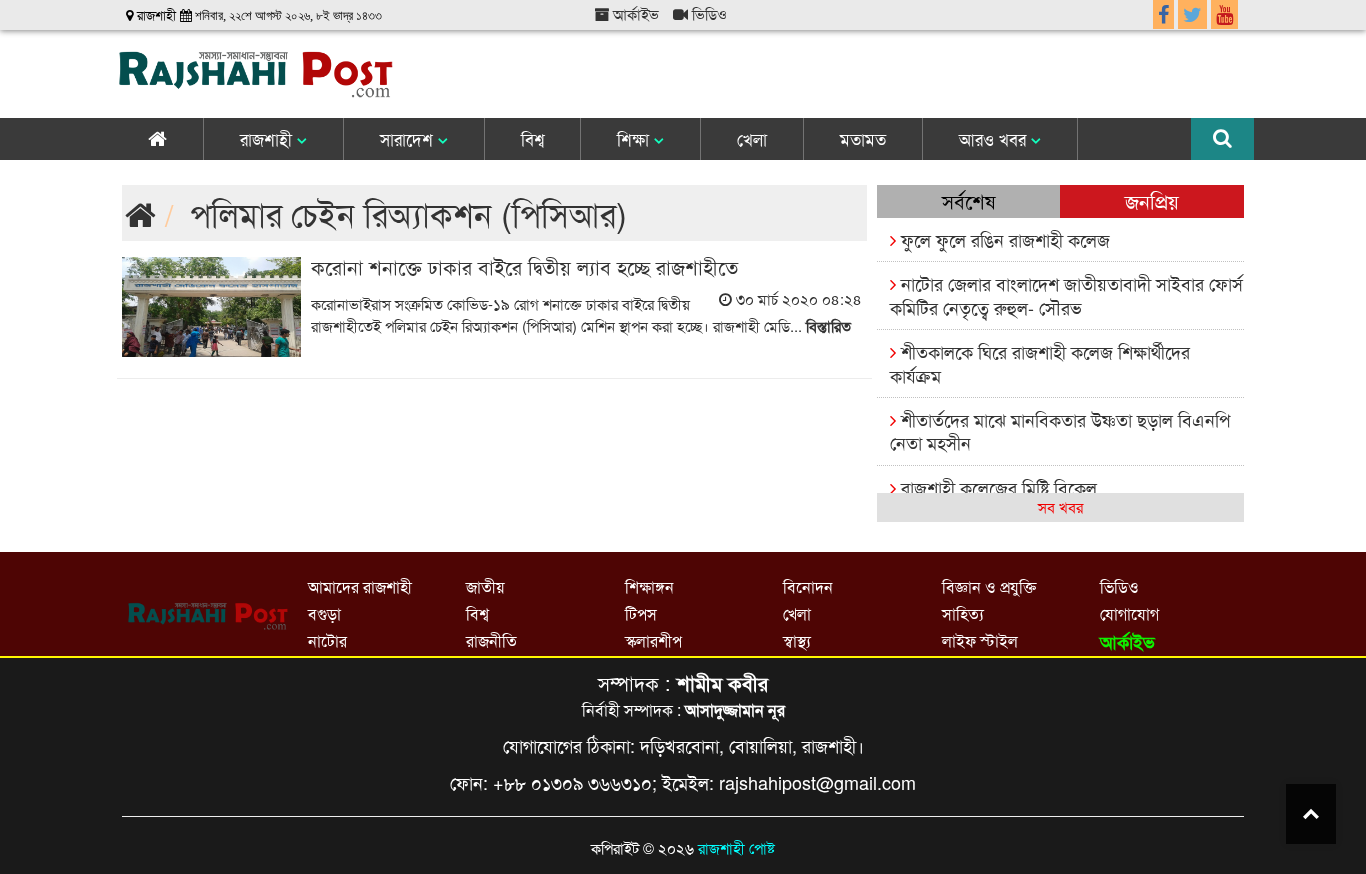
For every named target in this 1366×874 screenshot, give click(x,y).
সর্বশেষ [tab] (968, 200)
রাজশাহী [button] (268, 138)
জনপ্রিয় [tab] (1152, 200)
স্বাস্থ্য (797, 640)
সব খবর (1060, 506)
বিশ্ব (532, 138)
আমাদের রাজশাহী (360, 586)
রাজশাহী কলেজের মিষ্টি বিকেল (996, 487)
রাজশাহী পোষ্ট (736, 847)
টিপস (641, 613)
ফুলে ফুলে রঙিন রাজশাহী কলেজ (1003, 239)
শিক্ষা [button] (635, 138)
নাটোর (327, 640)
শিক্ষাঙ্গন (649, 586)
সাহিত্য (963, 613)
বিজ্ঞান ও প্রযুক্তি (989, 586)
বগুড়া (324, 613)
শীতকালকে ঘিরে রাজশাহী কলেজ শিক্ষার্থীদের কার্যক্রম (1040, 362)
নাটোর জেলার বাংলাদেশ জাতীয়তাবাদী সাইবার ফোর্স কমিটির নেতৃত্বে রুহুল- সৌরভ (1066, 294)
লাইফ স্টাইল (980, 640)
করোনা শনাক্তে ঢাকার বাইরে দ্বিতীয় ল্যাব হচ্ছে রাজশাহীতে (524, 266)
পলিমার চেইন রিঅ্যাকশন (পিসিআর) (408, 212)
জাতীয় (485, 586)
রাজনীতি (491, 640)
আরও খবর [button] (995, 138)
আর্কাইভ (634, 13)
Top (1311, 814)
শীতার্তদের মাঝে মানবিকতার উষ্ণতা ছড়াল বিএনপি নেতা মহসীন (1060, 430)
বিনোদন (808, 586)
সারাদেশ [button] (409, 138)
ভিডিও (707, 13)
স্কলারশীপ (653, 640)
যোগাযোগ (1129, 613)
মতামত (863, 138)
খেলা (752, 138)
